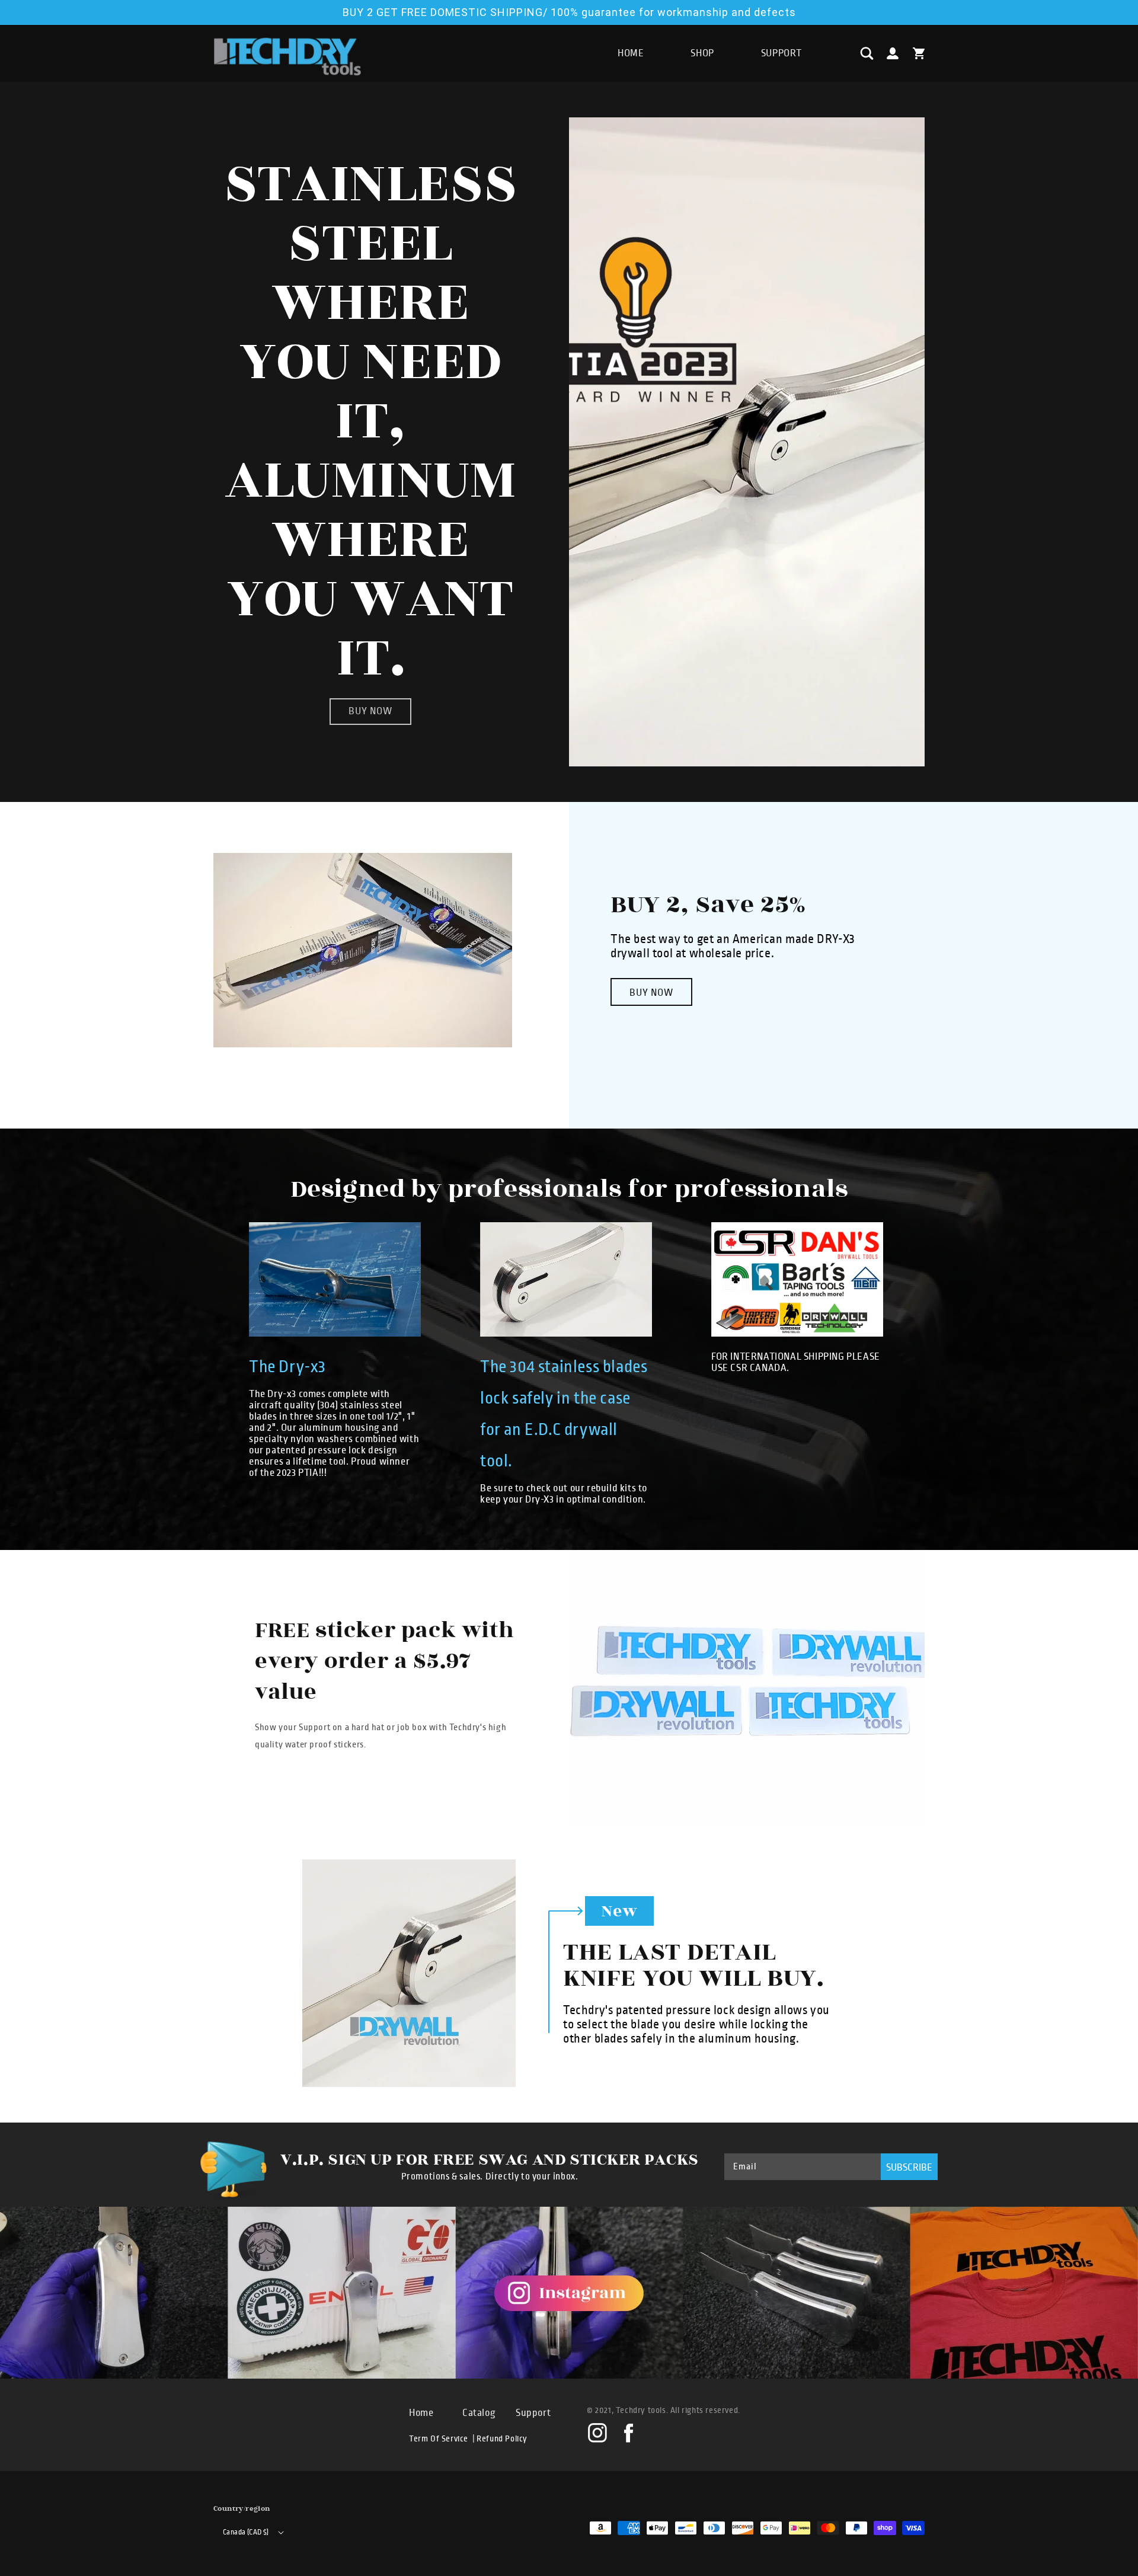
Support (533, 2413)
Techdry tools (641, 2410)
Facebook (628, 2432)
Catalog (479, 2413)
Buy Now (651, 993)
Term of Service (439, 2439)
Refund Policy (502, 2439)
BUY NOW (370, 711)
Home (421, 2413)
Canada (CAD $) (246, 2532)
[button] (867, 53)
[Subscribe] (909, 2167)
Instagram (597, 2432)
